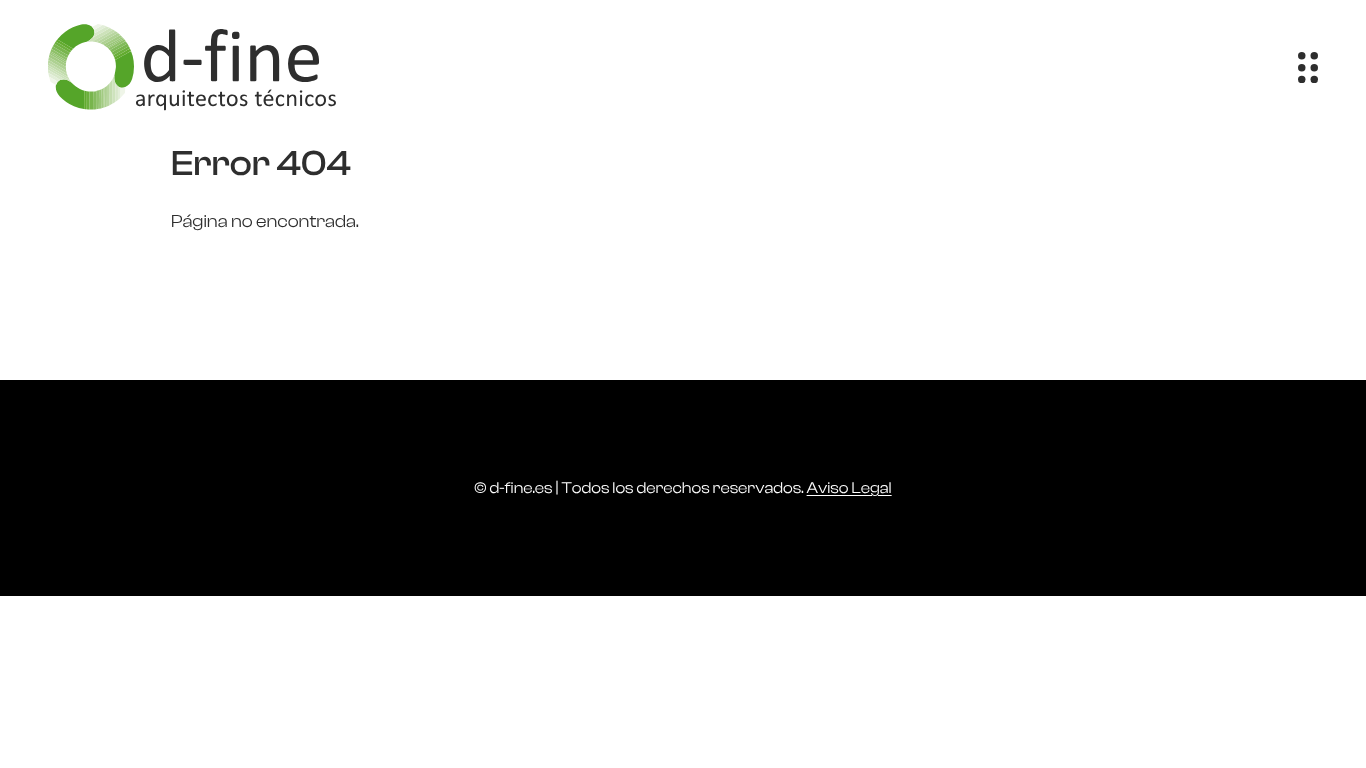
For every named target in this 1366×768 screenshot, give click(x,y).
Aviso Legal (849, 488)
